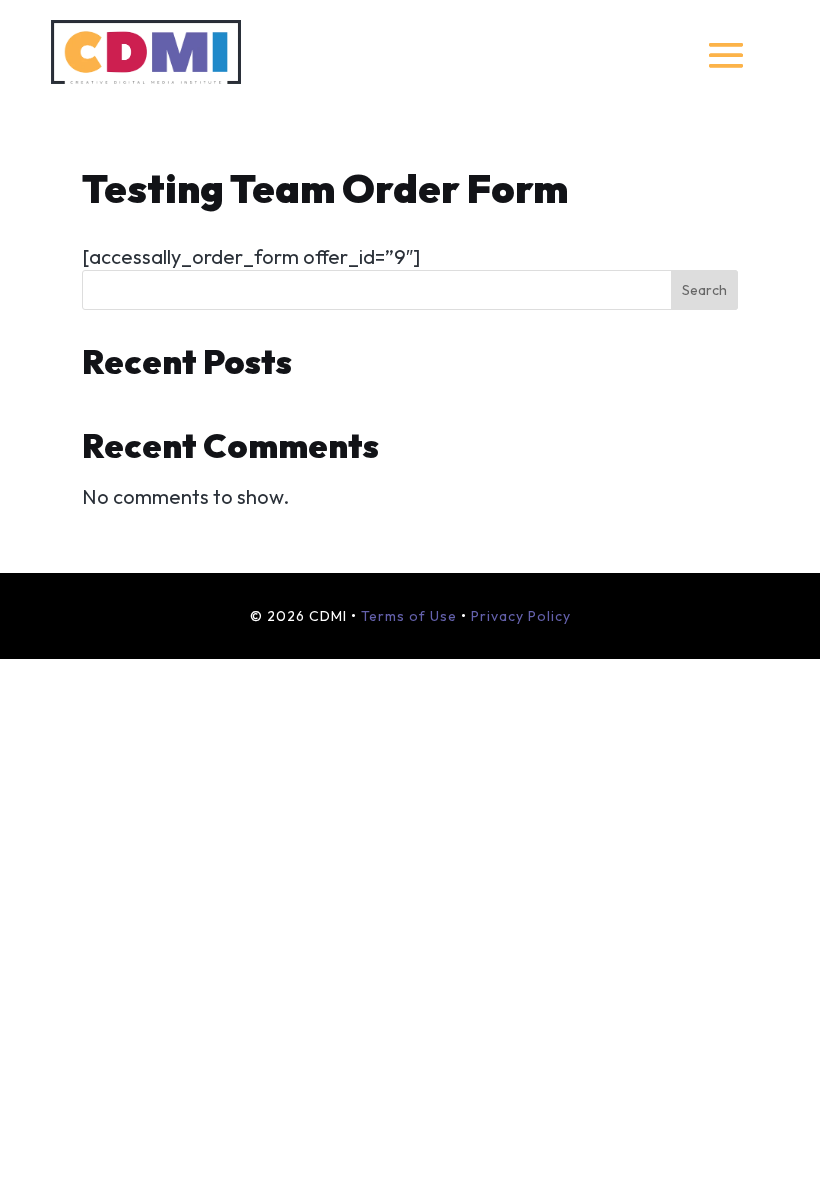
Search (704, 290)
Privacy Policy (521, 616)
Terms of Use (409, 616)
